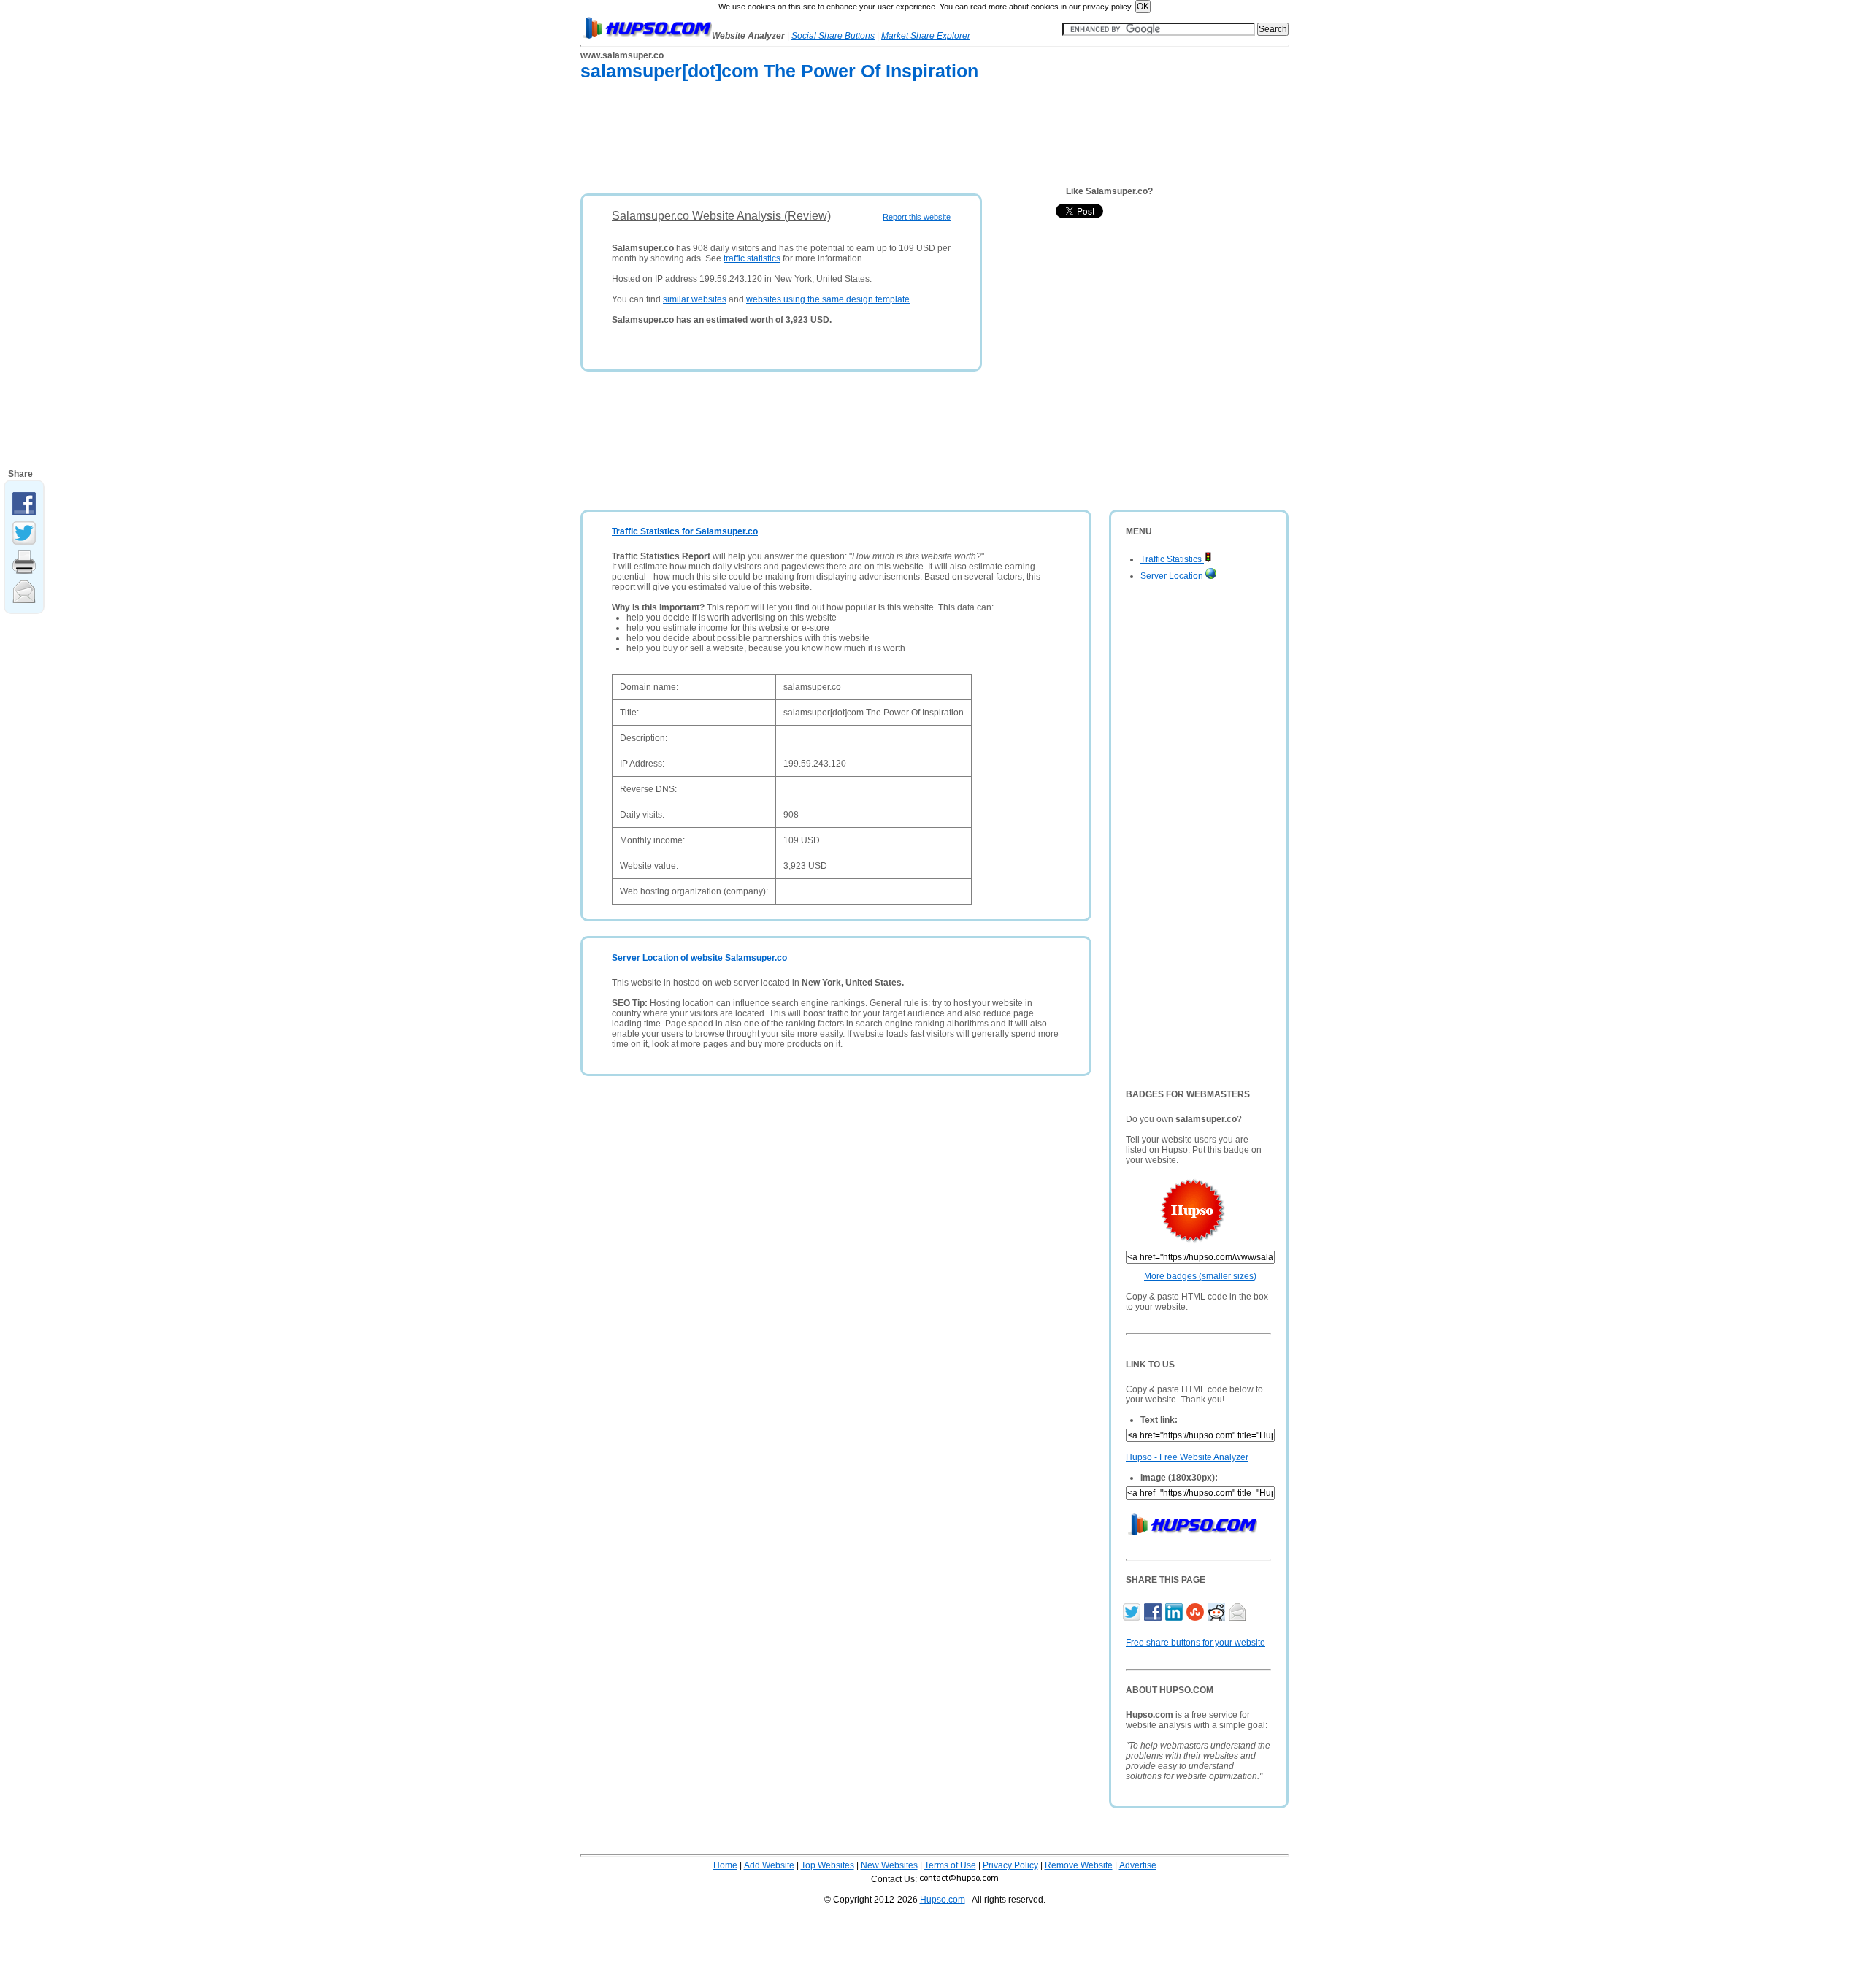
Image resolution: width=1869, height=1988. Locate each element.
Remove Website (1079, 1865)
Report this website (917, 217)
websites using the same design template (828, 299)
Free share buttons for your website (1196, 1643)
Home (725, 1865)
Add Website (769, 1865)
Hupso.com (943, 1900)
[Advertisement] (846, 140)
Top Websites (828, 1865)
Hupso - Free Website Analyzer (1187, 1457)
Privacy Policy (1010, 1865)
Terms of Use (950, 1865)
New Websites (889, 1865)
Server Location (1173, 576)
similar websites (695, 299)
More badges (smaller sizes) (1200, 1276)
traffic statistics (752, 258)
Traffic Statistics (1172, 559)
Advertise (1138, 1865)
